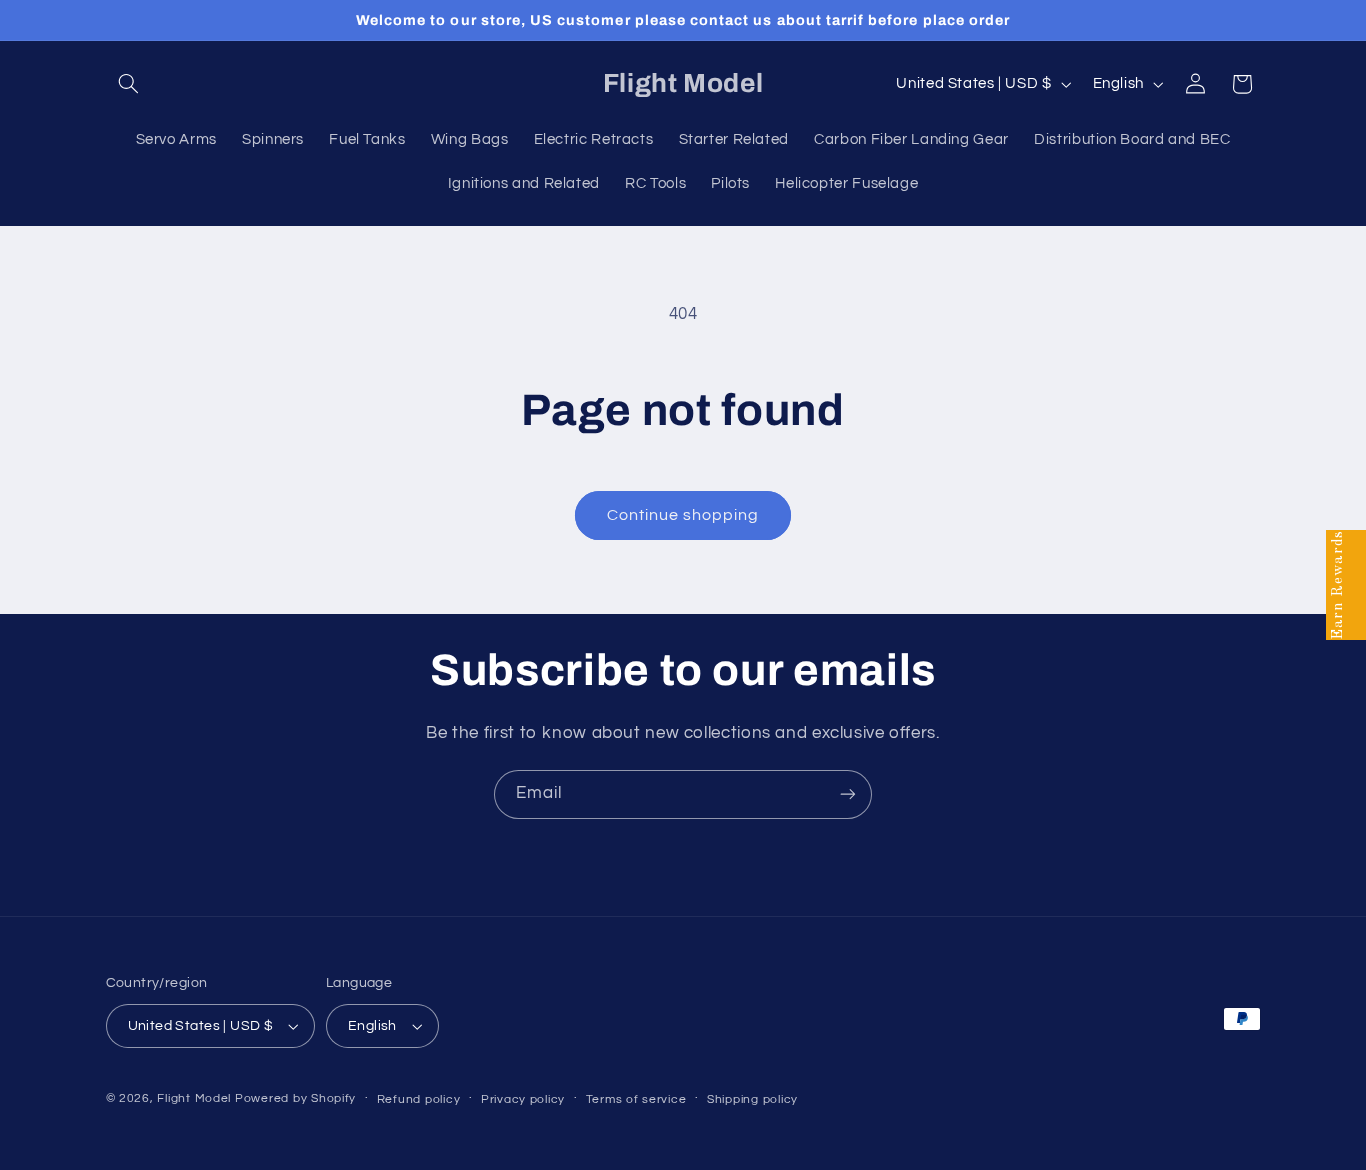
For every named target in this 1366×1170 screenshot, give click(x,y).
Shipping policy (752, 1099)
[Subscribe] (848, 794)
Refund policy (419, 1099)
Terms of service (636, 1099)
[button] (129, 84)
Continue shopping (683, 515)
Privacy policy (523, 1099)
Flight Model (194, 1098)
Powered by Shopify (295, 1098)
